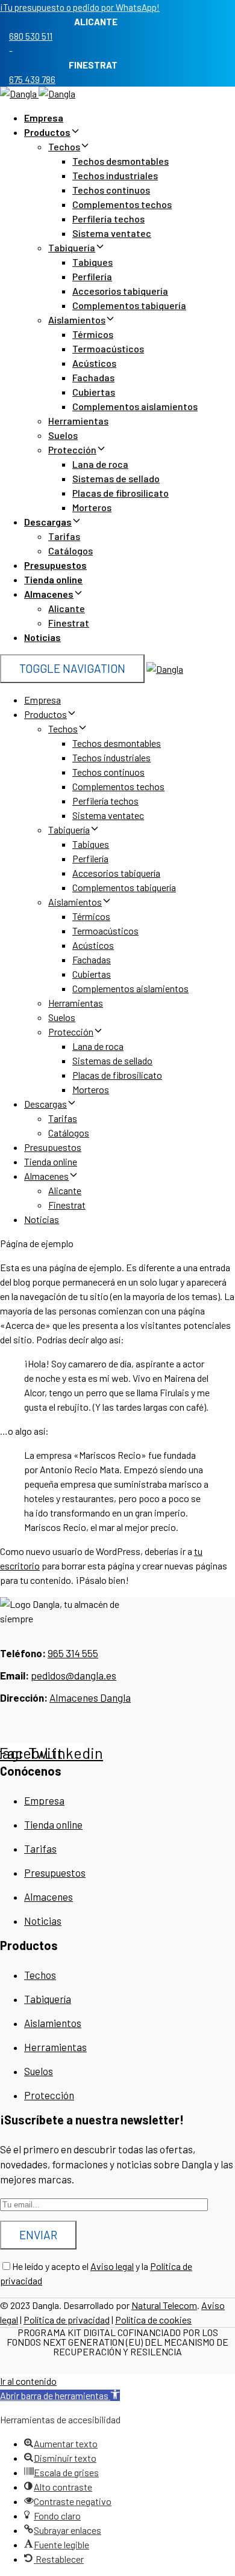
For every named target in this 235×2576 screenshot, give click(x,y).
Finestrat (69, 623)
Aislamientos (77, 320)
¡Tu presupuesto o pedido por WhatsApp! (80, 7)
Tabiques (92, 262)
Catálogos (70, 550)
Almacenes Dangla (90, 1697)
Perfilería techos (108, 219)
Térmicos (93, 334)
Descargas (48, 522)
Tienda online (53, 579)
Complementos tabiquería (129, 305)
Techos (64, 146)
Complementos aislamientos (135, 406)
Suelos (63, 435)
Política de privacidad (67, 2320)
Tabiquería (72, 247)
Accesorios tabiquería (120, 291)
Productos (47, 132)
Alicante (67, 608)
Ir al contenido (28, 2381)
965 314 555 (73, 1653)
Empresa (44, 118)
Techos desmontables (121, 161)
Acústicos (94, 363)
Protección (72, 449)
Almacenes (49, 594)
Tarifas (64, 536)
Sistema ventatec (112, 233)
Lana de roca (100, 464)
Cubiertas (94, 392)
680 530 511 (31, 36)
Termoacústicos (108, 348)
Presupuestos (55, 565)
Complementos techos (122, 204)
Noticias (42, 637)
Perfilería (92, 276)
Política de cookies (153, 2320)
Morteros (92, 507)
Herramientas (78, 421)
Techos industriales (115, 175)
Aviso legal (112, 2266)
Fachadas (93, 377)
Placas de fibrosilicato (121, 493)
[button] (60, 2395)
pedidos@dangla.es (74, 1675)
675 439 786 (32, 79)
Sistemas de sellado (116, 478)
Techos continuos (111, 190)
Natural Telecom (164, 2305)
